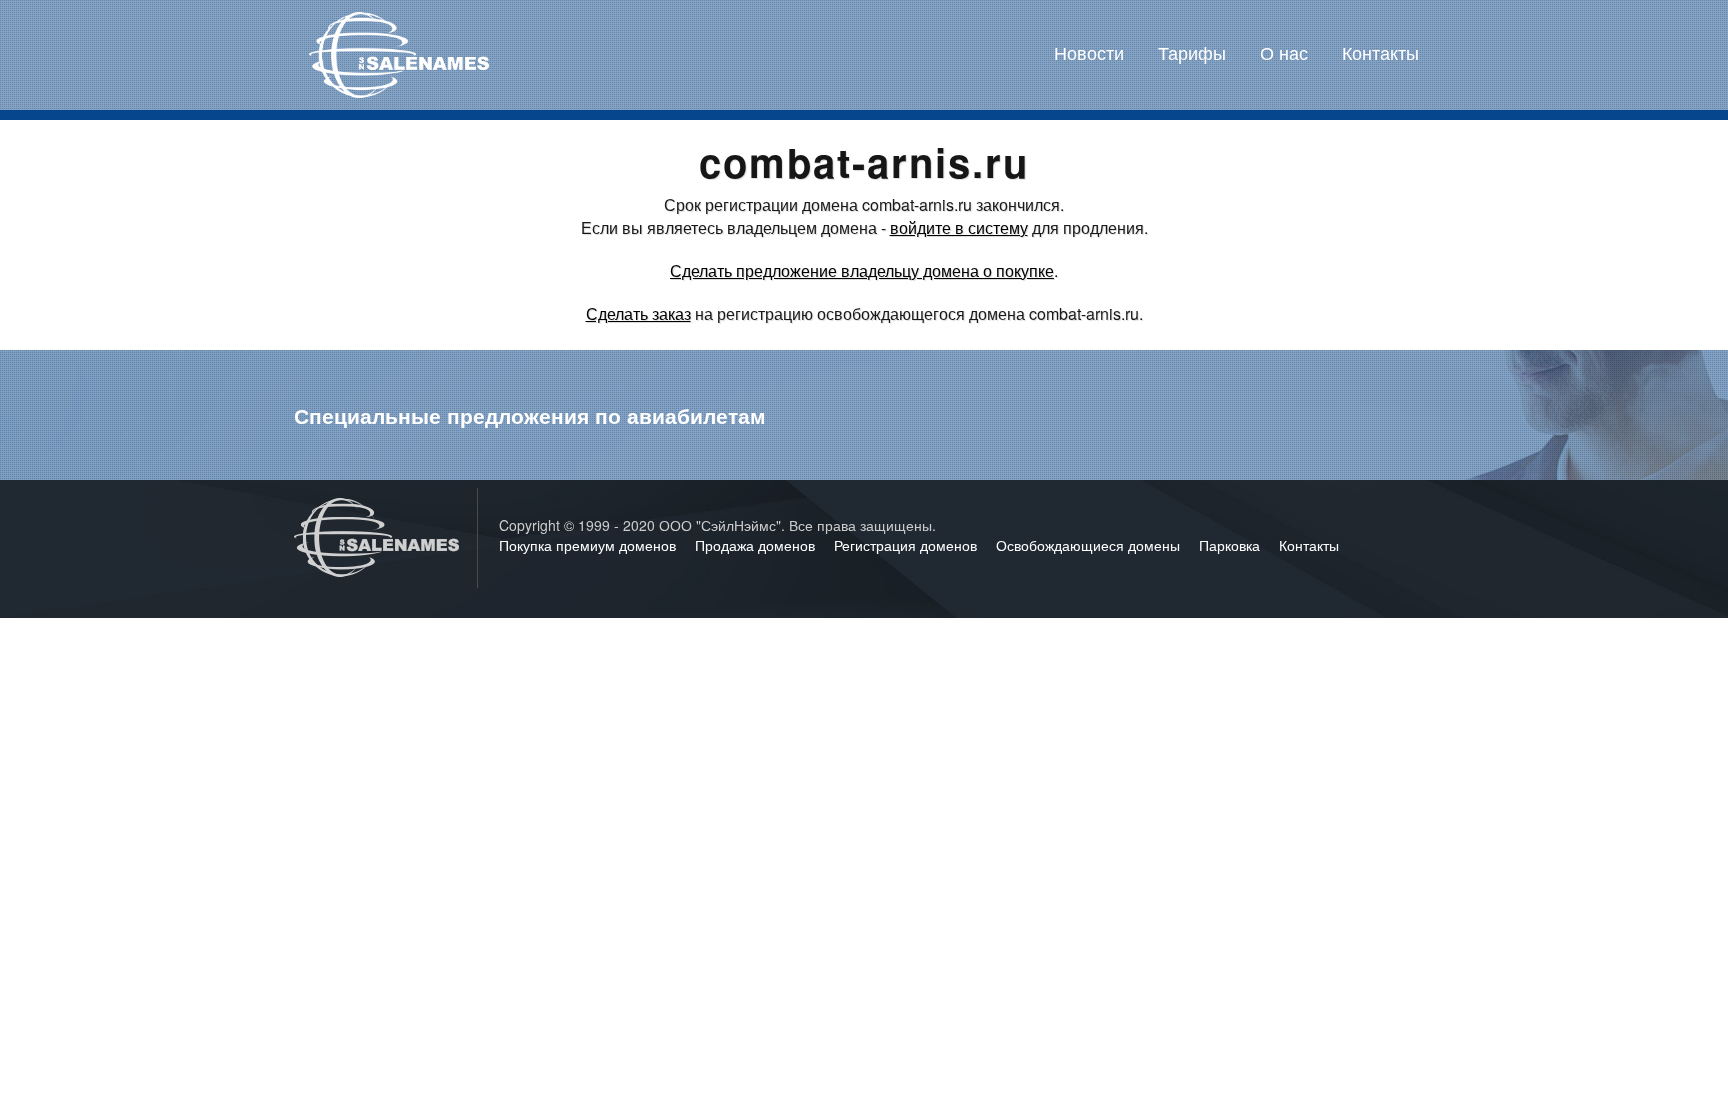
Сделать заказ (638, 313)
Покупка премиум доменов (589, 545)
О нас (1284, 52)
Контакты (1380, 52)
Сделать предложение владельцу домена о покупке (862, 270)
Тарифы (1192, 52)
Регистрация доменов (907, 545)
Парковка (1231, 545)
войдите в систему (959, 227)
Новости (1089, 52)
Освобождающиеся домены (1090, 545)
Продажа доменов (757, 545)
